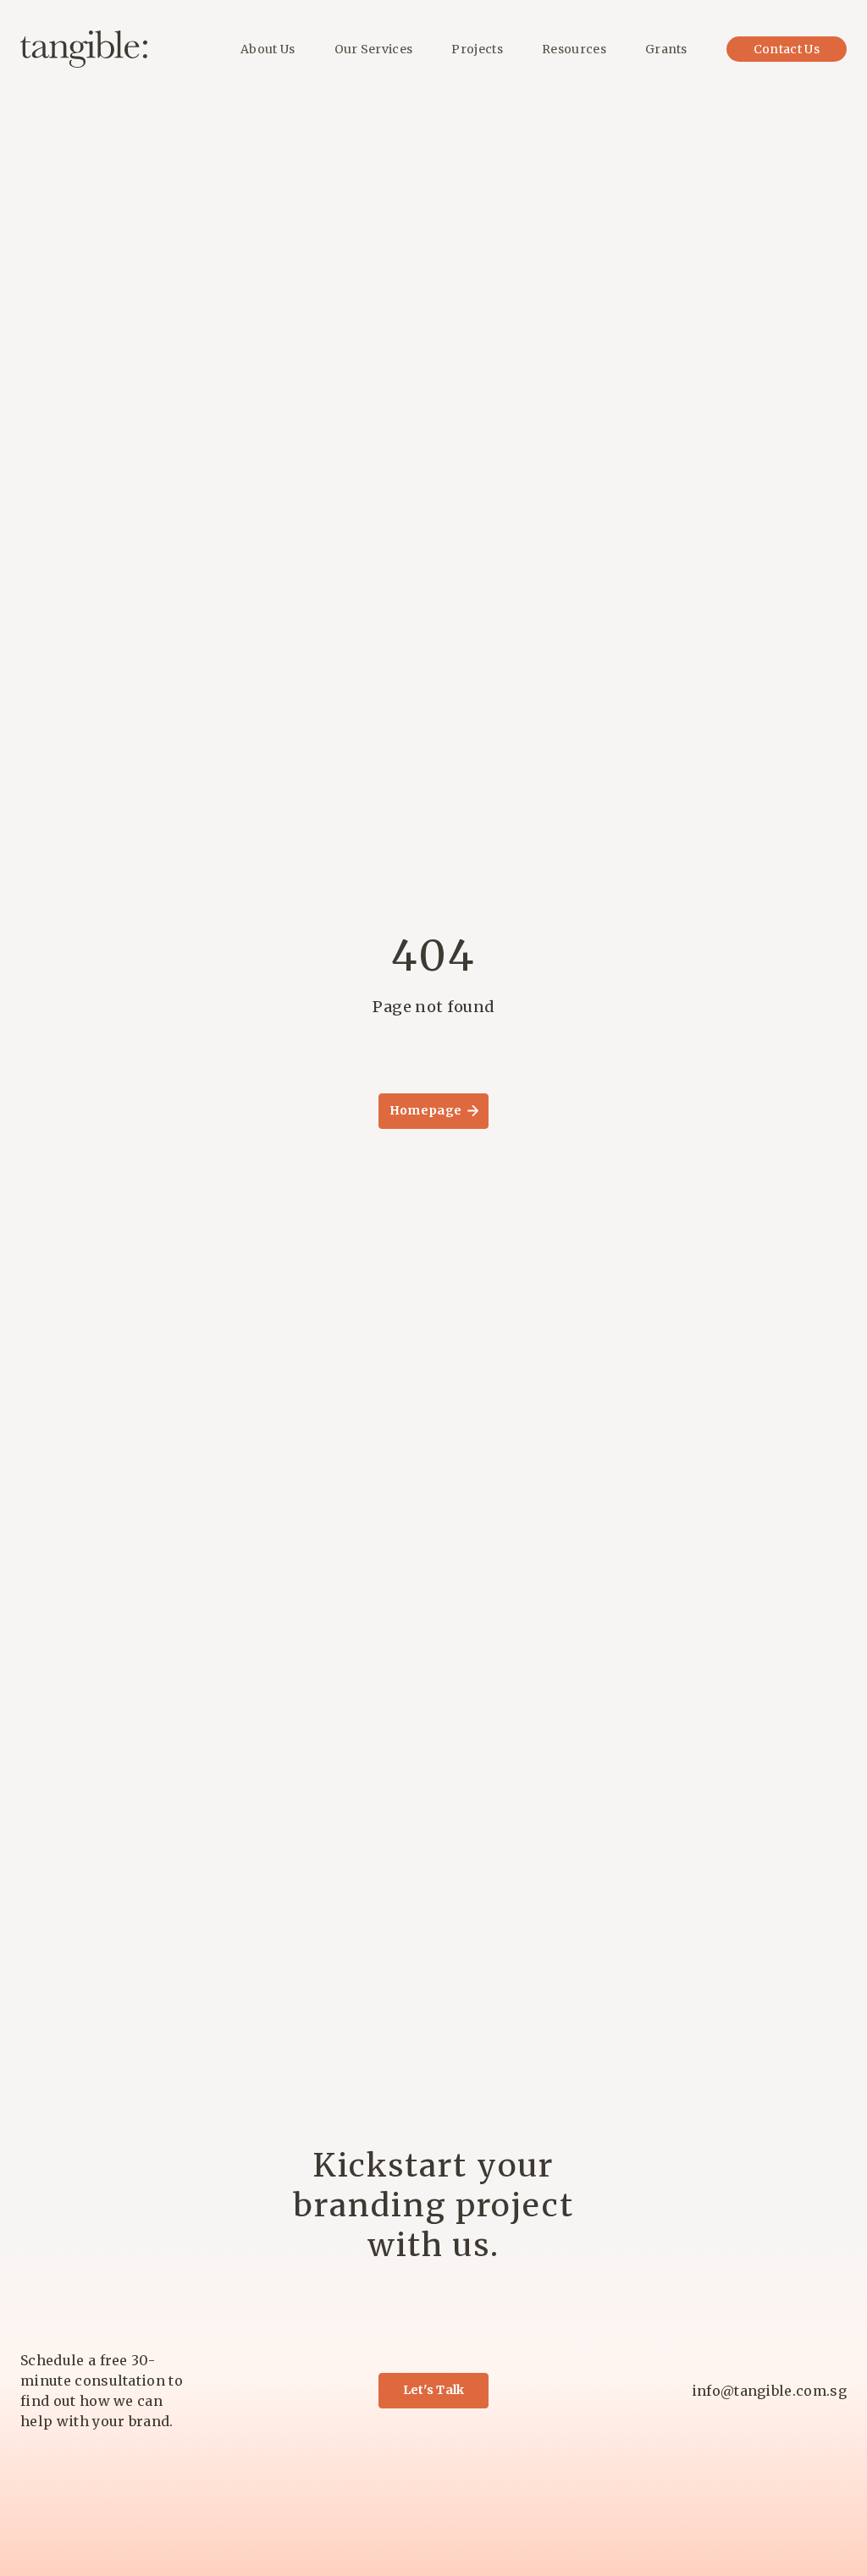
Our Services (374, 49)
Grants (666, 49)
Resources (574, 49)
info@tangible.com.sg (769, 2391)
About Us (268, 49)
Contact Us (787, 49)
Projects (477, 49)
